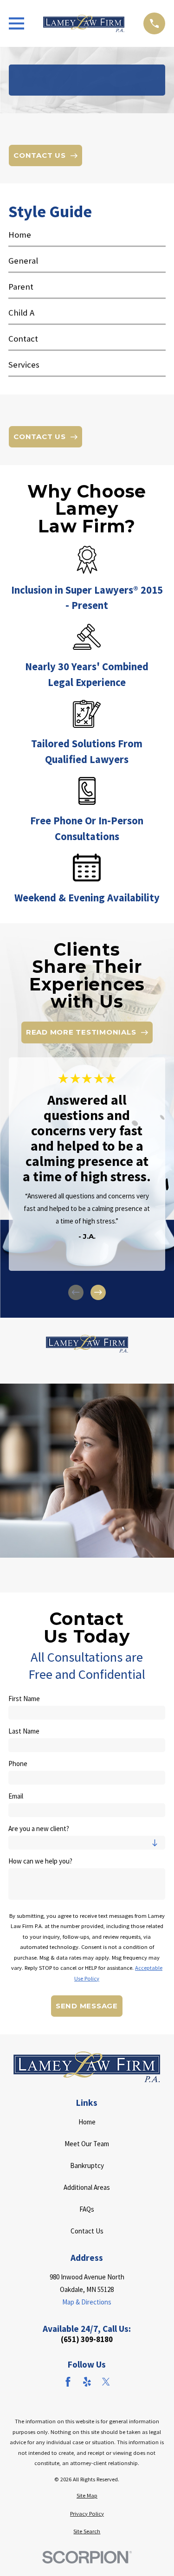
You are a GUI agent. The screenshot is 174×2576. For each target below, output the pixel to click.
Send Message (87, 2006)
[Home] (84, 23)
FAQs (87, 2209)
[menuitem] (87, 238)
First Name (24, 1699)
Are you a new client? (39, 1829)
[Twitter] (106, 2382)
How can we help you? (40, 1861)
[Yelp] (87, 2382)
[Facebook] (68, 2382)
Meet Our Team (87, 2144)
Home (87, 2122)
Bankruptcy (87, 2165)
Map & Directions (87, 2302)
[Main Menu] (16, 23)
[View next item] (98, 1292)
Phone (18, 1764)
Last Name (24, 1731)
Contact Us (87, 2231)
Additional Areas (87, 2187)
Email (16, 1796)
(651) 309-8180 (87, 2340)
